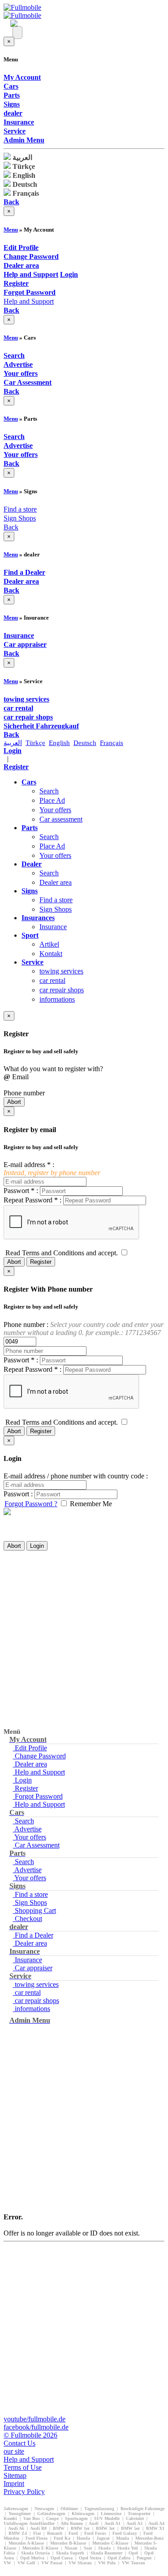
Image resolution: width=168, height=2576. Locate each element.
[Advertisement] (84, 1639)
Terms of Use (23, 2467)
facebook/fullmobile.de (36, 2427)
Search (49, 791)
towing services (61, 971)
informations (57, 999)
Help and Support (29, 301)
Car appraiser (33, 1968)
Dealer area (56, 882)
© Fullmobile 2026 (30, 2435)
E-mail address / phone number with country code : (76, 1476)
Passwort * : (21, 1191)
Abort (14, 1102)
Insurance (53, 927)
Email (16, 1077)
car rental (52, 980)
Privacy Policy (24, 2492)
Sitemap (15, 2475)
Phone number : (84, 1329)
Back (11, 527)
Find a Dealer (33, 1935)
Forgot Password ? (31, 1504)
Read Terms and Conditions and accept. (62, 1253)
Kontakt (51, 954)
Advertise (27, 1829)
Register (41, 1262)
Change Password (39, 1756)
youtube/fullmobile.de (34, 2419)
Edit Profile (30, 1748)
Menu (11, 230)
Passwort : (18, 1494)
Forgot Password (38, 1796)
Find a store (20, 509)
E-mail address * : (52, 1169)
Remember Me (91, 1504)
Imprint (14, 2483)
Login (37, 1546)
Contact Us (19, 2443)
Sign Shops (20, 518)
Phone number (24, 1093)
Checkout (28, 1919)
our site (14, 2451)
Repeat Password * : (32, 1200)
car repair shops (62, 990)
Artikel (49, 944)
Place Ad (52, 800)
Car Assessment (36, 1845)
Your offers (55, 810)
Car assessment (61, 819)
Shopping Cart (34, 1910)
